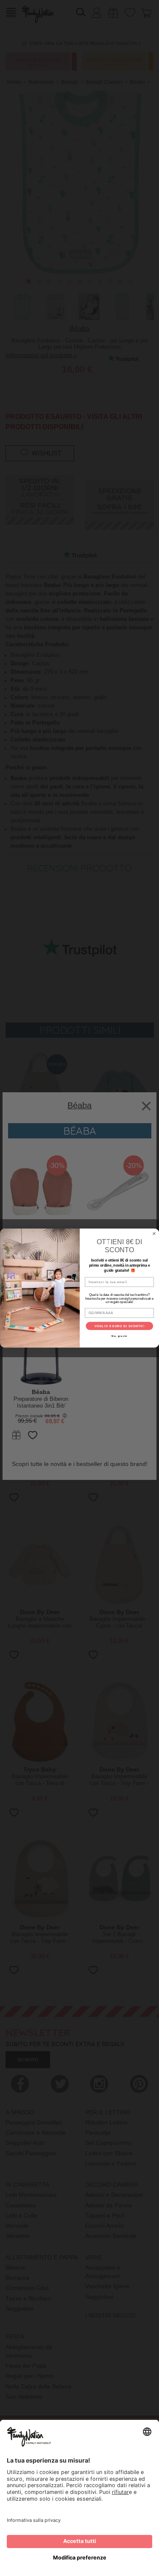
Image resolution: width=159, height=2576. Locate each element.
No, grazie (119, 1336)
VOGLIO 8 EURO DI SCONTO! (119, 1326)
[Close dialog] (154, 1234)
